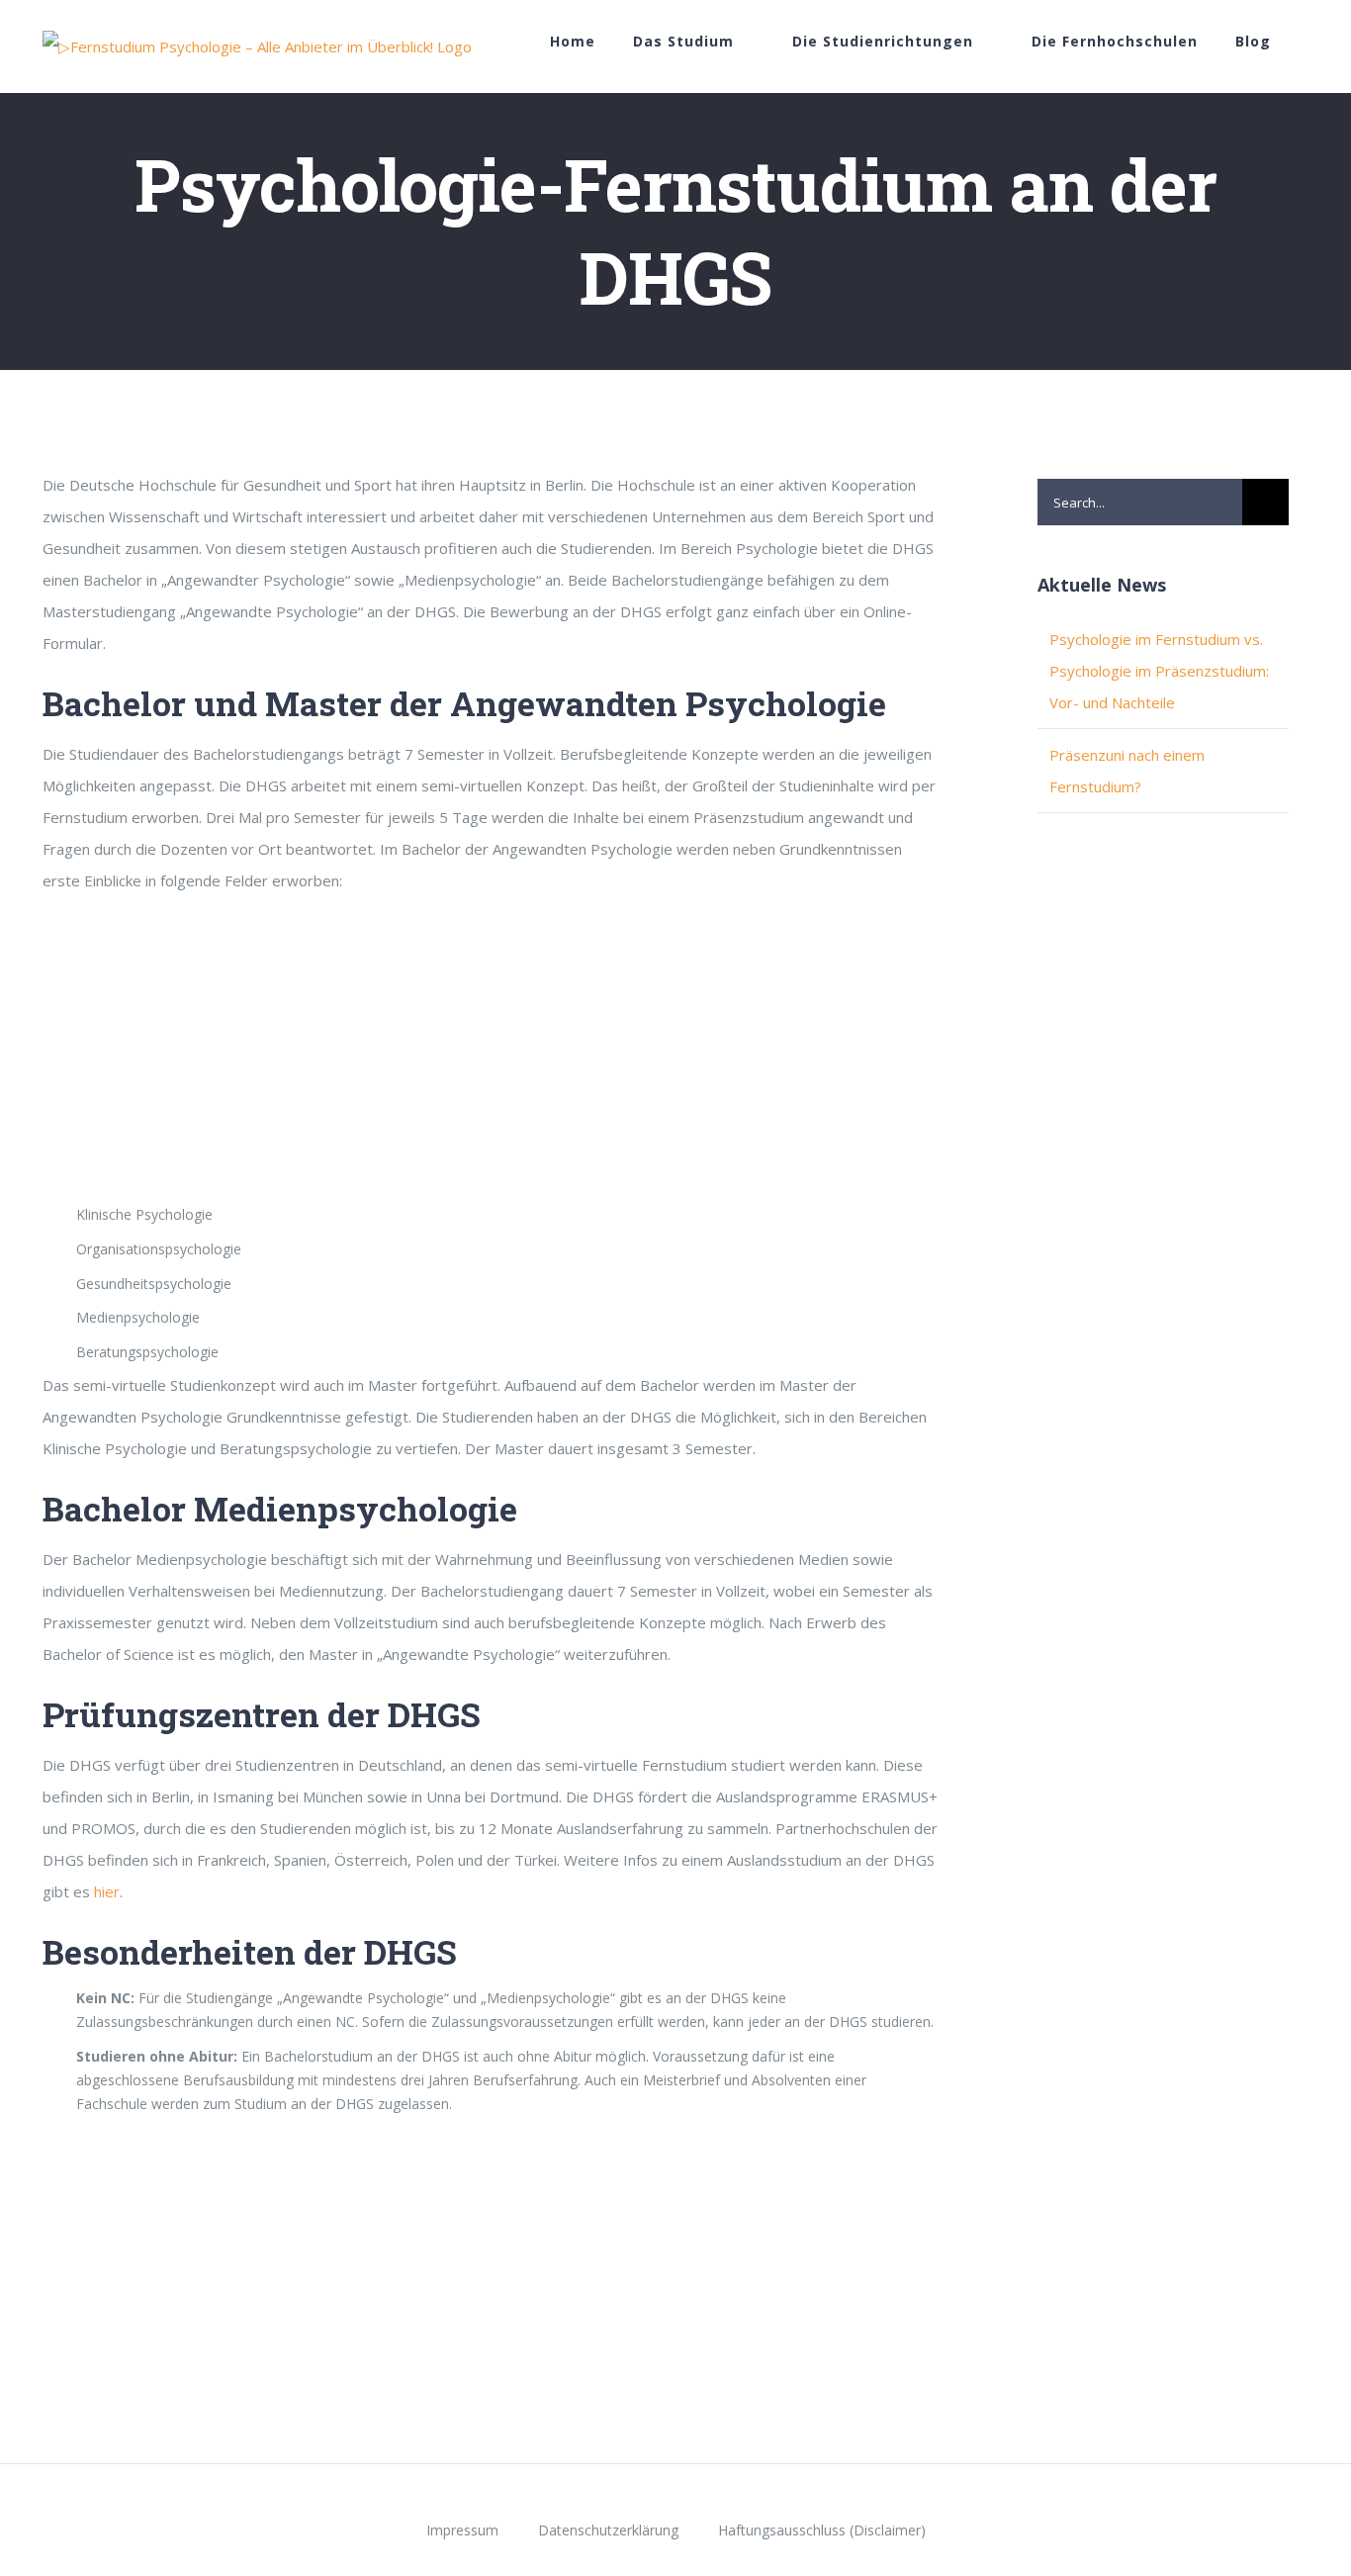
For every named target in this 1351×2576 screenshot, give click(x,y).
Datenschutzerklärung (608, 2530)
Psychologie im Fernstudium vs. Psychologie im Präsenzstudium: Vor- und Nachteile (1159, 671)
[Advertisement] (491, 1055)
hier (107, 1891)
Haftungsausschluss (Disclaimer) (822, 2530)
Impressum (462, 2530)
